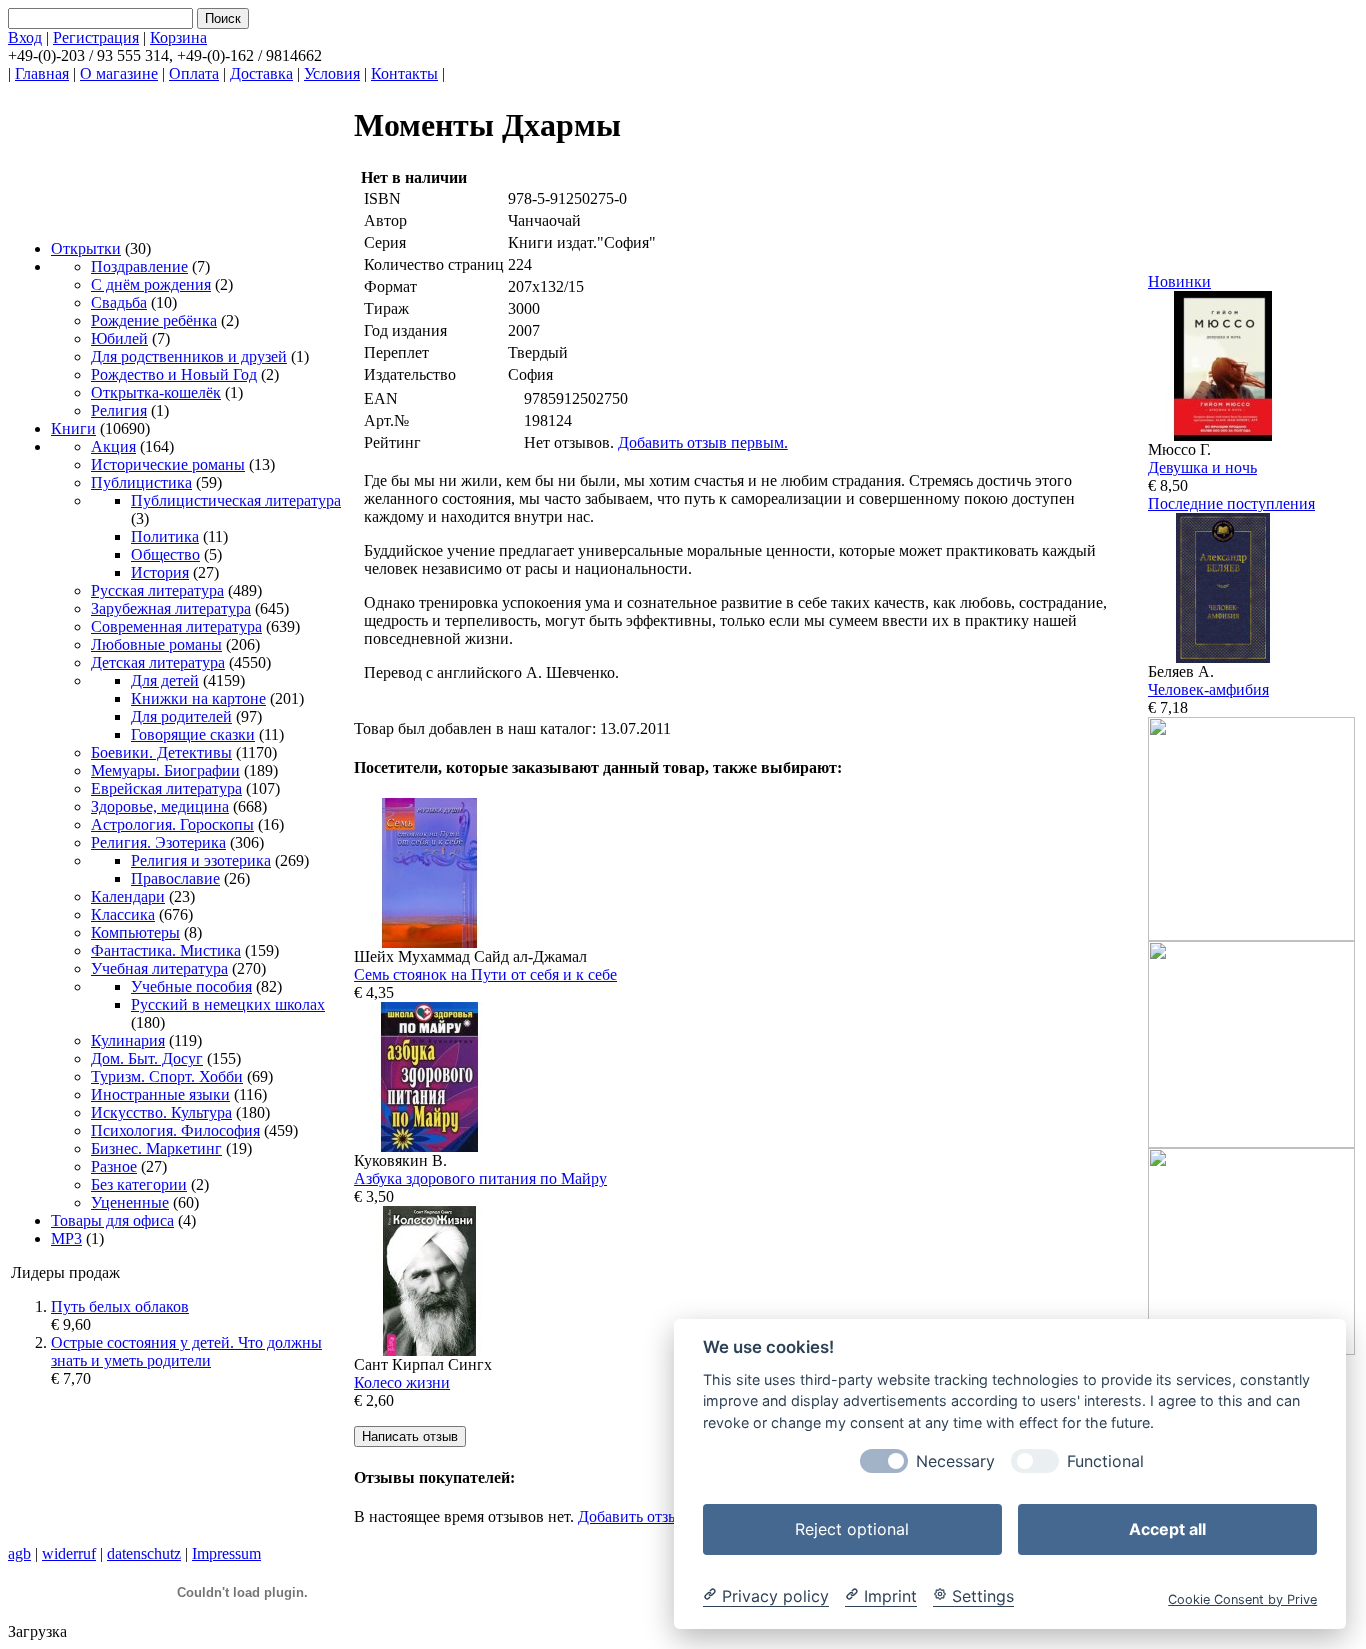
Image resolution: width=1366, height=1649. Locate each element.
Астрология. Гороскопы (172, 824)
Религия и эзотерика (201, 860)
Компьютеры (135, 932)
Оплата (194, 73)
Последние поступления (1231, 503)
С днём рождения (151, 284)
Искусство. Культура (161, 1112)
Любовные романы (156, 644)
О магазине (119, 73)
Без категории (139, 1184)
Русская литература (157, 590)
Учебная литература (159, 968)
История (160, 572)
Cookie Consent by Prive (1242, 1598)
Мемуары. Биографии (165, 770)
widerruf (69, 1553)
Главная (42, 73)
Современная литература (176, 626)
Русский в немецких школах (228, 1004)
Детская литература (158, 662)
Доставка (261, 73)
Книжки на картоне (198, 698)
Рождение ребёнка (154, 320)
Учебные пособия (191, 986)
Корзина (178, 37)
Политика (165, 536)
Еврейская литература (166, 788)
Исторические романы (168, 464)
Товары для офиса (112, 1220)
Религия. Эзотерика (158, 842)
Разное (114, 1166)
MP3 (66, 1238)
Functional (1105, 1460)
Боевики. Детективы (161, 752)
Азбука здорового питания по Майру (480, 1178)
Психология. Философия (175, 1130)
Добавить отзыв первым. (703, 442)
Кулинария (128, 1040)
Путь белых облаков (120, 1306)
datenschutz (144, 1553)
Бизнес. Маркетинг (156, 1148)
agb (19, 1553)
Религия (119, 410)
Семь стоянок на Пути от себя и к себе (485, 974)
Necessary (955, 1460)
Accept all (1167, 1528)
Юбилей (119, 338)
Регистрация (96, 37)
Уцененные (130, 1202)
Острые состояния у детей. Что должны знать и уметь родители (186, 1351)
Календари (128, 896)
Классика (123, 914)
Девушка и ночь (1202, 467)
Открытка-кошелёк (156, 392)
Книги (73, 428)
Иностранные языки (160, 1094)
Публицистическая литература (236, 500)
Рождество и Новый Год (174, 374)
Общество (165, 554)
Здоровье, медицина (160, 806)
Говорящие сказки (193, 734)
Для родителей (181, 716)
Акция (113, 446)
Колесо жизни (402, 1382)
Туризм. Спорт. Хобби (167, 1076)
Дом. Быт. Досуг (147, 1058)
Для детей (165, 680)
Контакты (404, 73)
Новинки (1179, 281)
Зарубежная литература (171, 608)
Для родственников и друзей (189, 356)
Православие (175, 878)
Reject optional (852, 1528)
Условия (332, 73)
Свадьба (119, 302)
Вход (25, 37)
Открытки (86, 248)
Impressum (226, 1553)
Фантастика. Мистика (166, 950)
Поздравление (139, 266)
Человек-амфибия (1208, 689)
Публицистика (141, 482)
